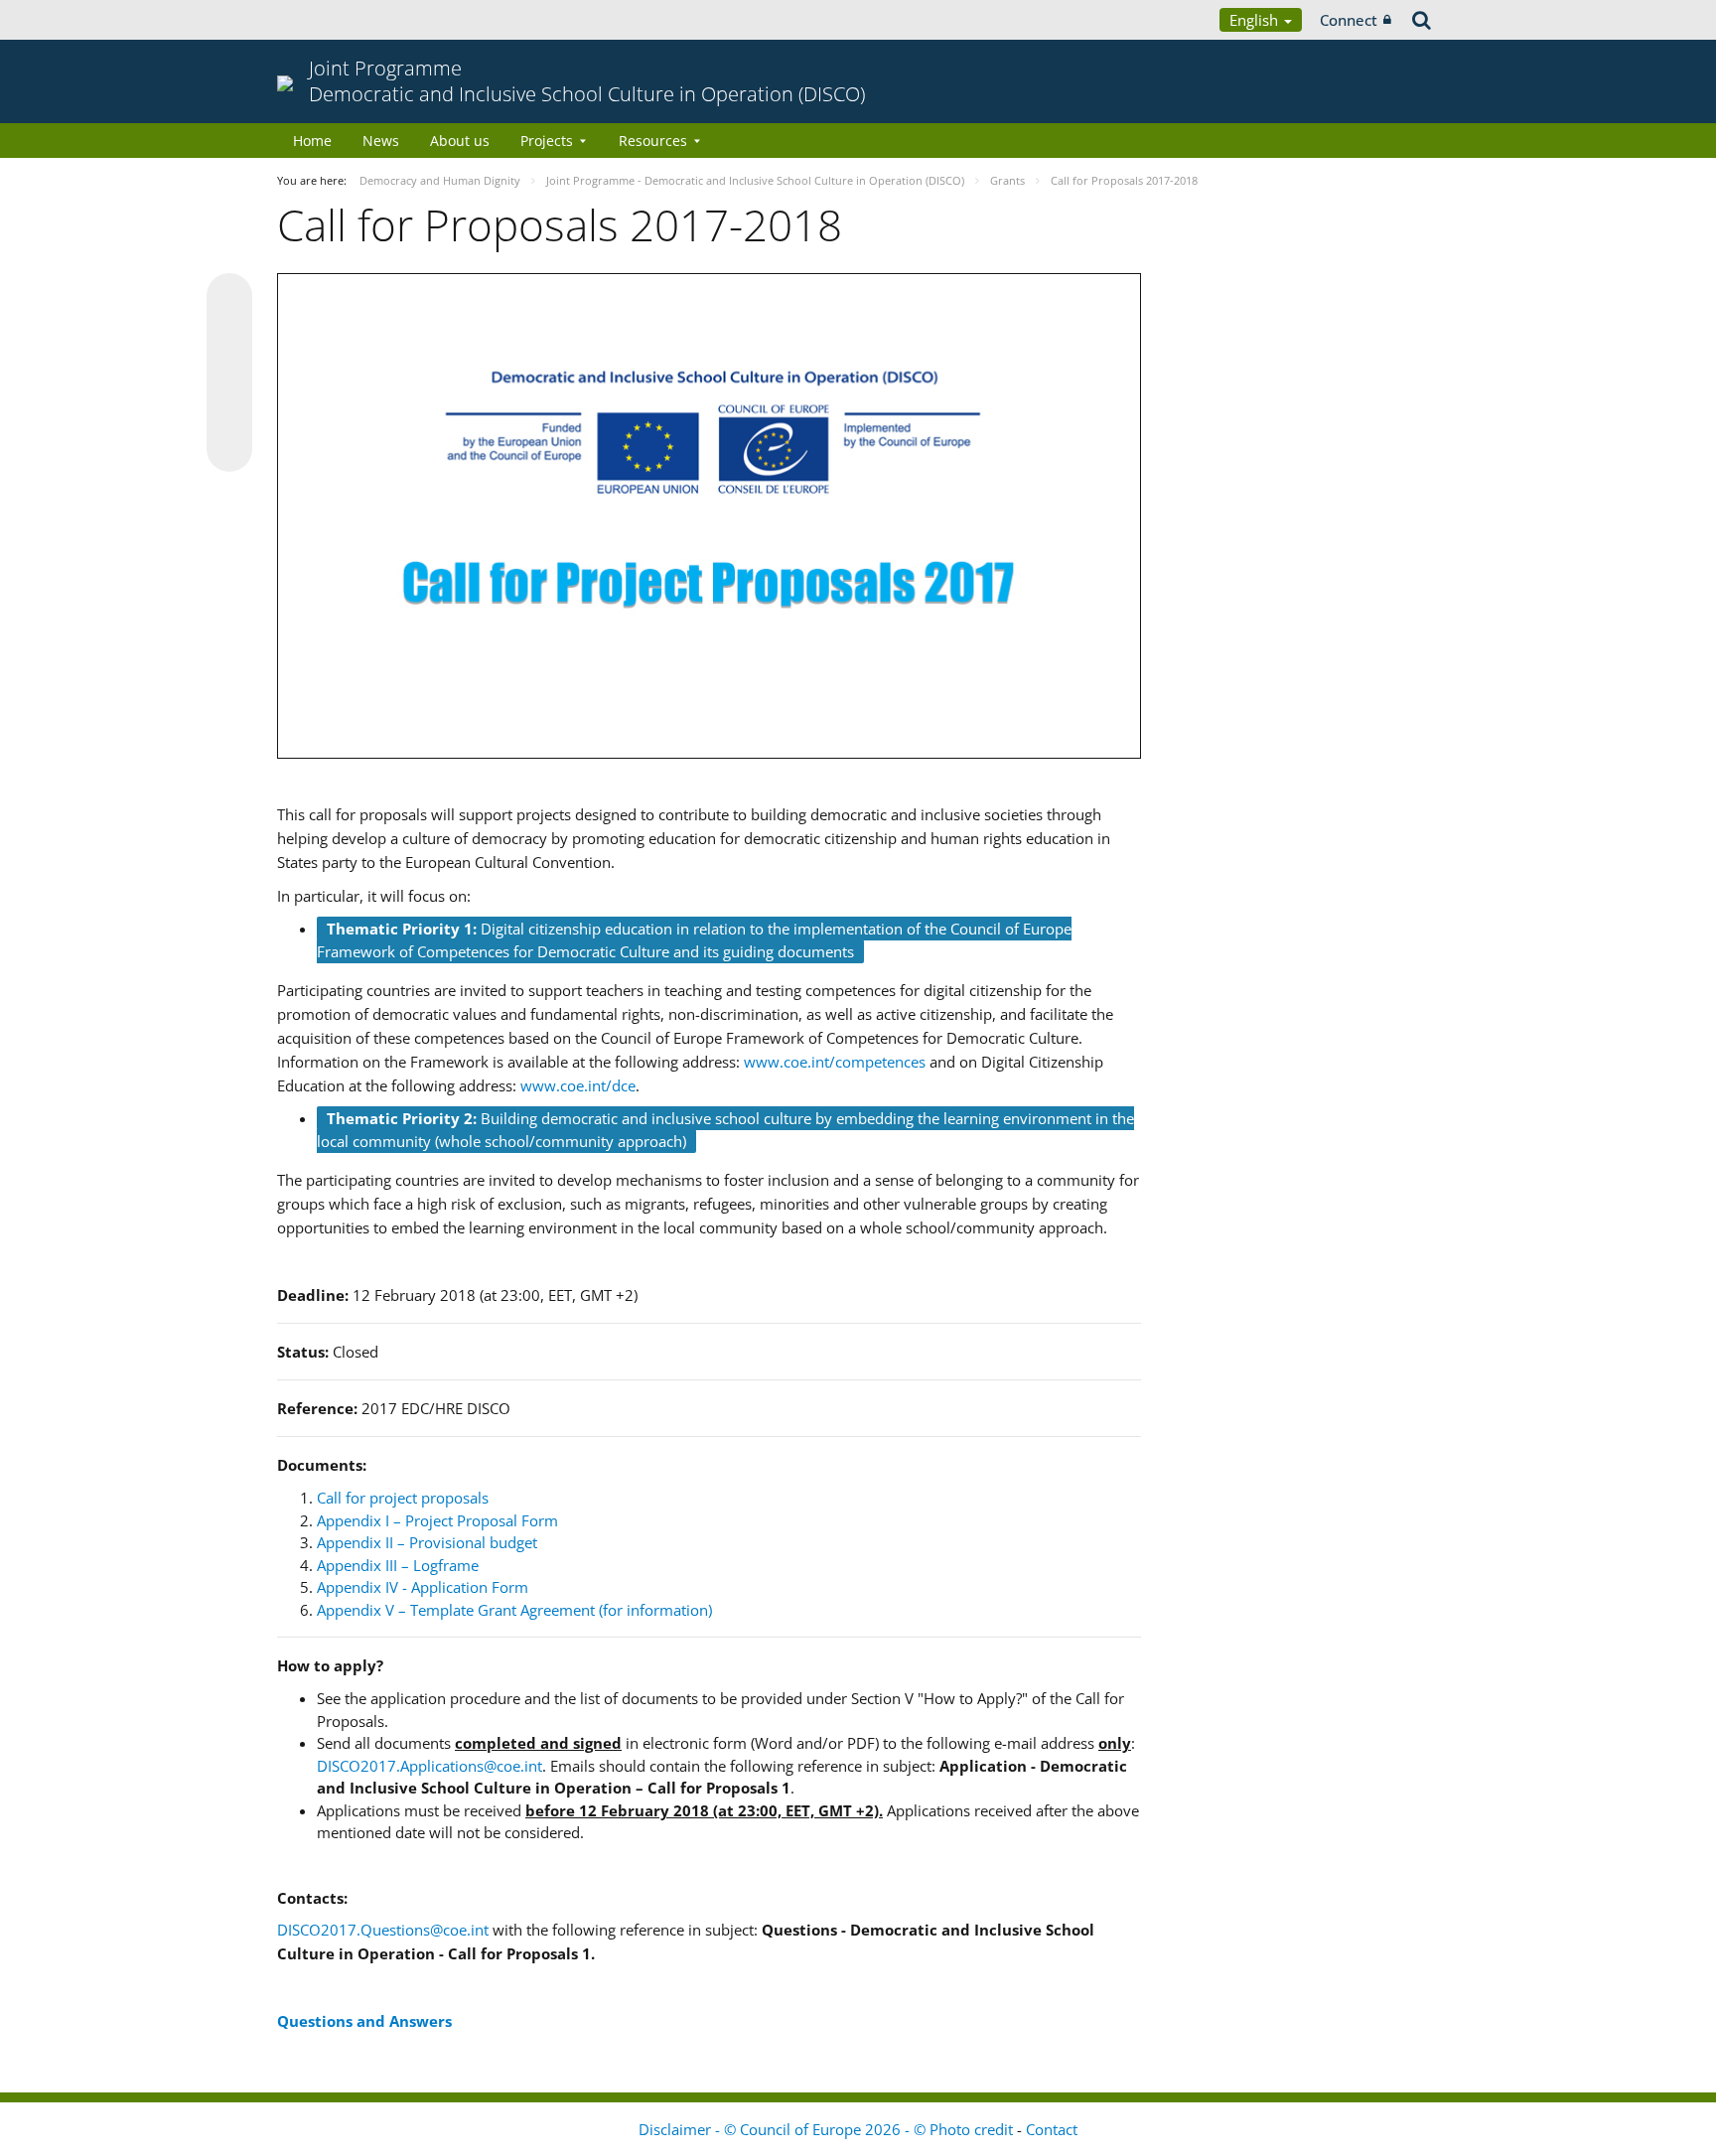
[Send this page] (229, 449)
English (1256, 20)
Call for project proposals (403, 1498)
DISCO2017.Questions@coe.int (383, 1930)
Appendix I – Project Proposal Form (437, 1520)
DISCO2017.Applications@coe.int (429, 1766)
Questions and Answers (364, 2021)
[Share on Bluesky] (229, 298)
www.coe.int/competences (835, 1062)
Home (312, 141)
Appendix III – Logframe (398, 1565)
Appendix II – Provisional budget (427, 1542)
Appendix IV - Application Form (423, 1587)
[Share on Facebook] (229, 373)
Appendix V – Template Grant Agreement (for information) (514, 1610)
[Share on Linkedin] (229, 411)
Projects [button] (547, 141)
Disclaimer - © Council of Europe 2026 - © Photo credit (828, 2129)
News (381, 141)
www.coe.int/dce (578, 1085)
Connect (1349, 20)
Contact (1052, 2129)
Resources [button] (653, 141)
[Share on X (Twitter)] (229, 336)
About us (460, 141)
